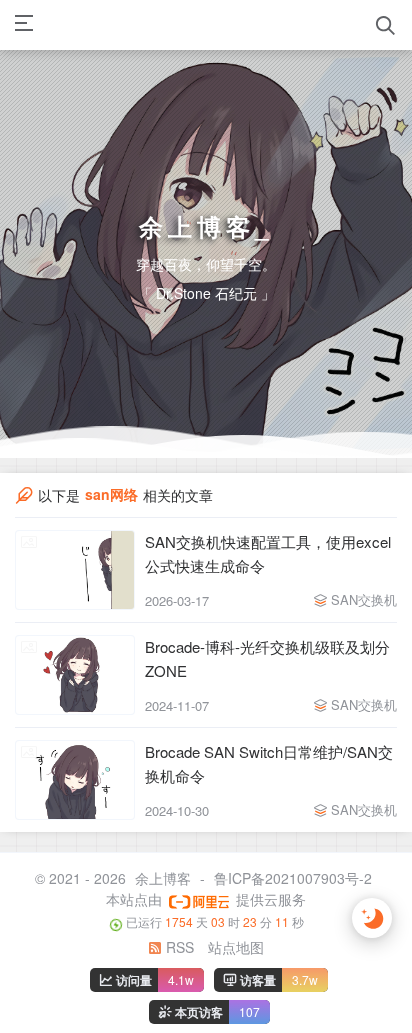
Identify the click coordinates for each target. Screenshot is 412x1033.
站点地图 (236, 951)
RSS (178, 951)
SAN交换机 (364, 604)
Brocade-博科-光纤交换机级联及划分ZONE (267, 663)
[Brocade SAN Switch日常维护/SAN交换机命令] (75, 785)
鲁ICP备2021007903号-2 (293, 883)
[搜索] (385, 25)
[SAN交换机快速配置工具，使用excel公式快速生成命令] (75, 575)
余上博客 (163, 883)
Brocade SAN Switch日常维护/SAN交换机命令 (269, 768)
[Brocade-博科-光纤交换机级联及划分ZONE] (75, 680)
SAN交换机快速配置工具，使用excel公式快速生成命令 (268, 558)
